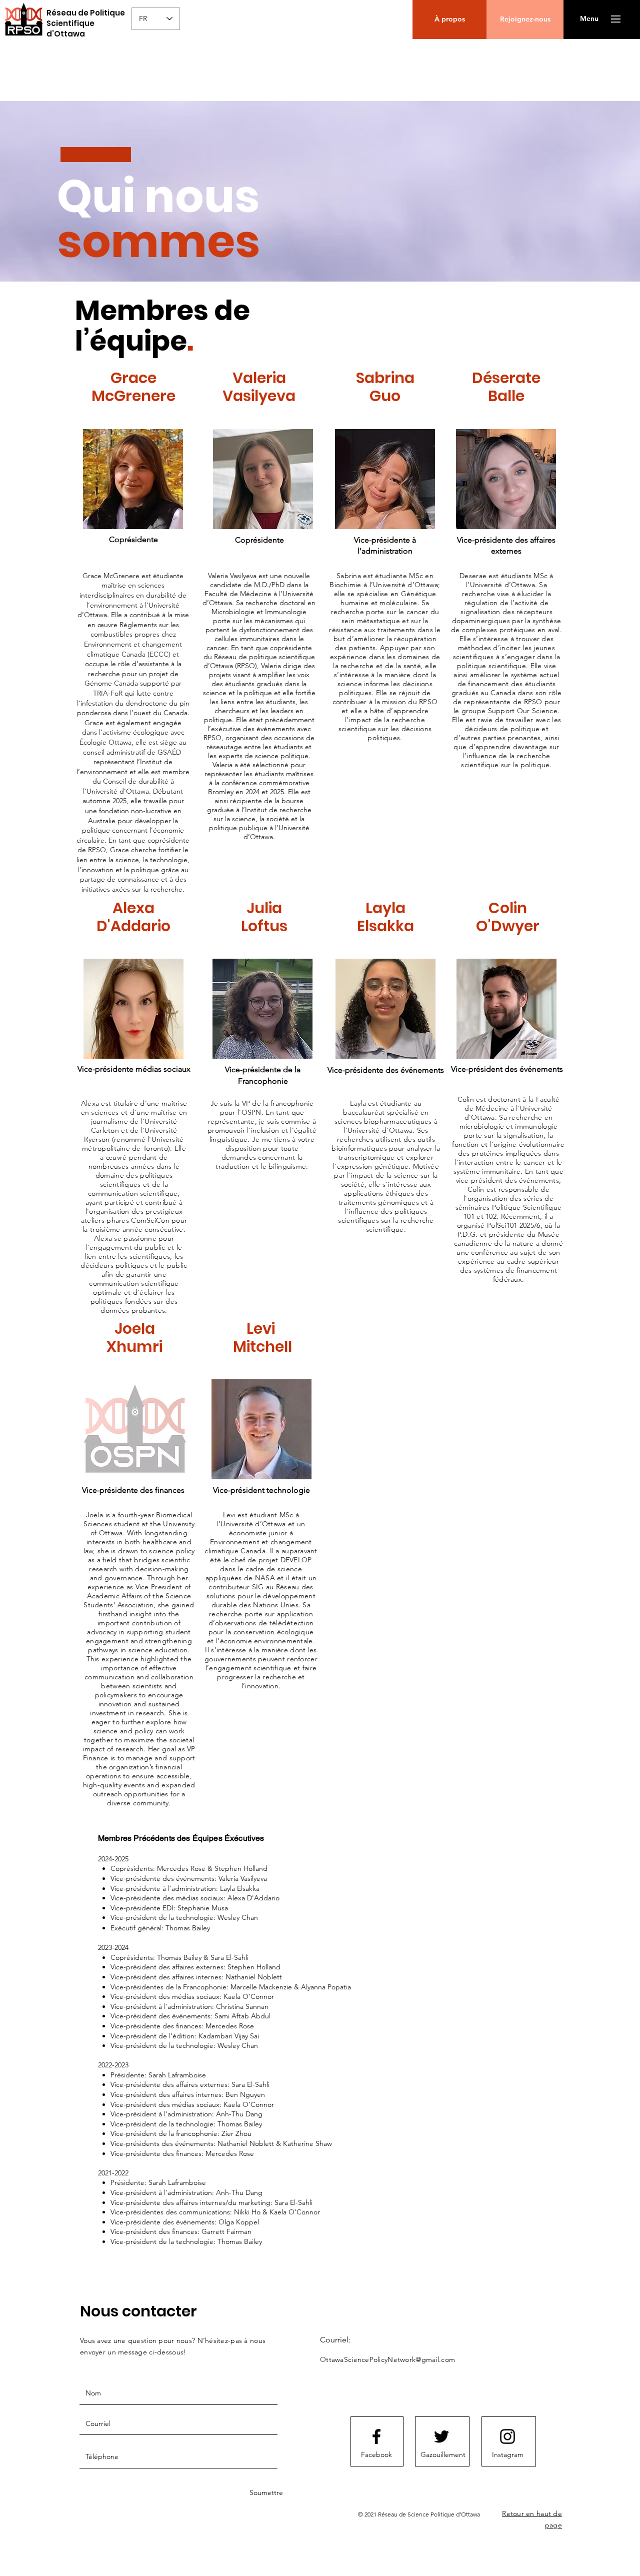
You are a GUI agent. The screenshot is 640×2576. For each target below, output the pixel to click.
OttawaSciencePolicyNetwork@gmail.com (387, 2359)
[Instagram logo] (507, 2436)
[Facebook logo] (376, 2436)
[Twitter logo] (441, 2436)
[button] (616, 19)
